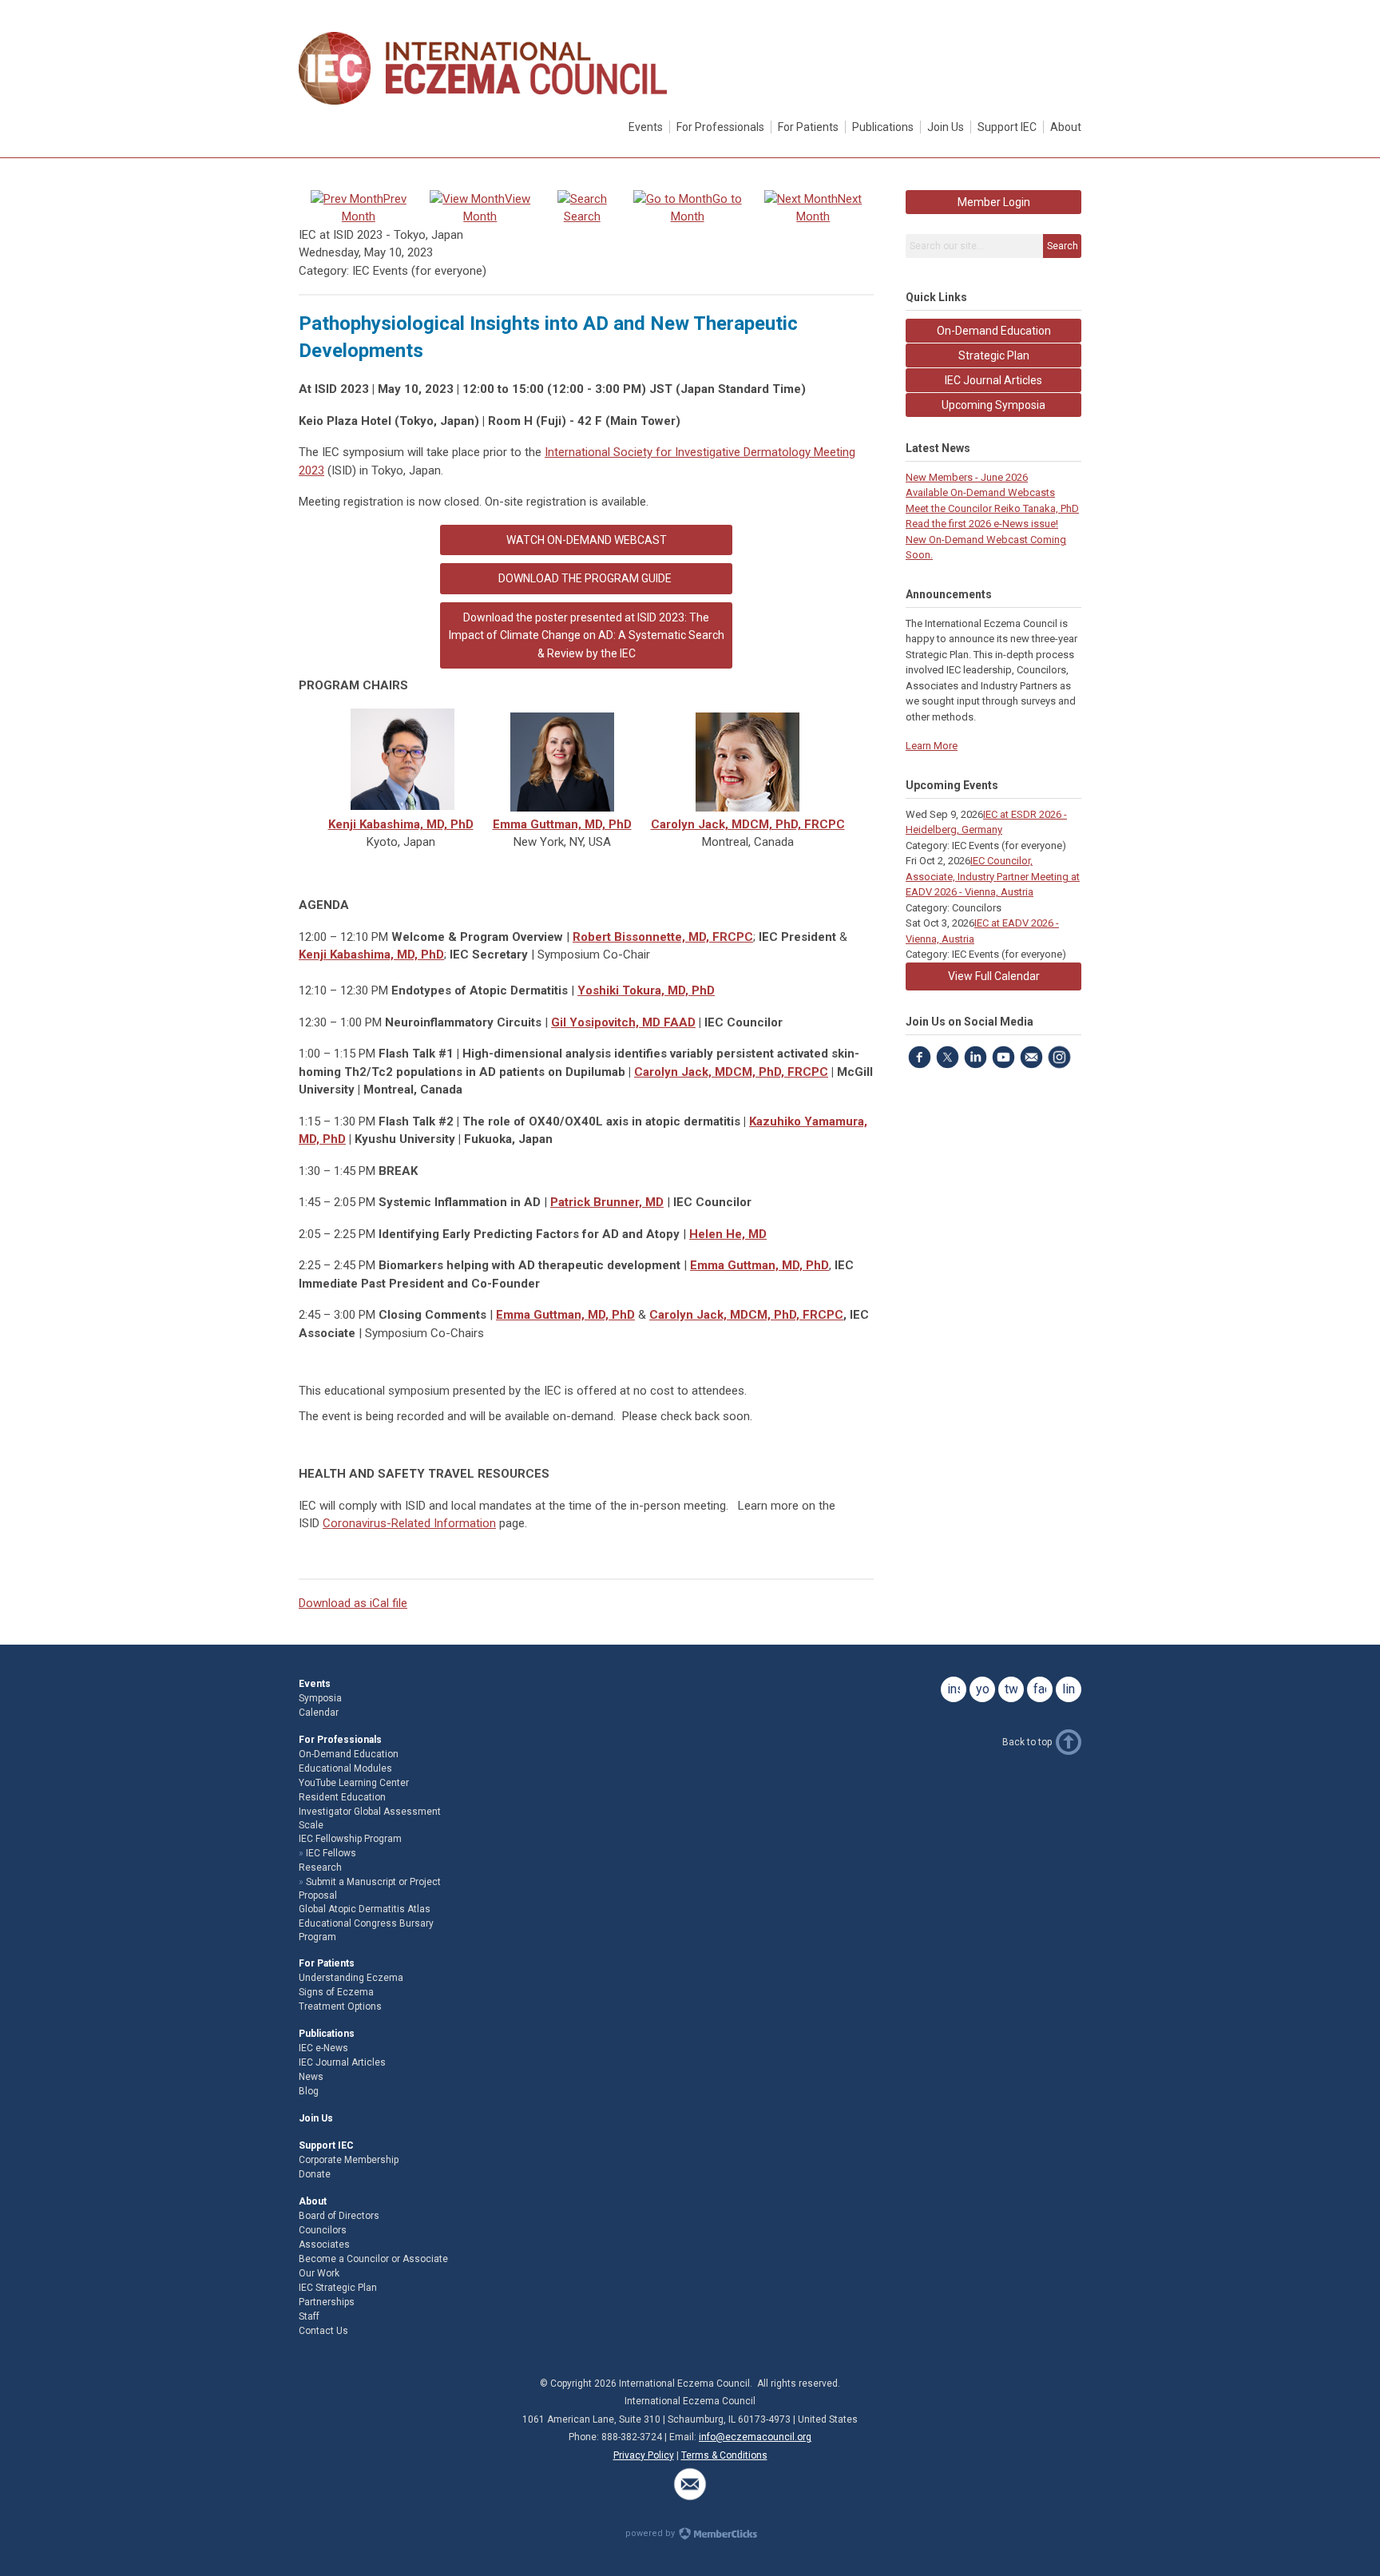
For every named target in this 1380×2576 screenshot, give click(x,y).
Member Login (994, 202)
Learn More (932, 746)
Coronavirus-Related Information (409, 1523)
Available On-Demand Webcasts (980, 492)
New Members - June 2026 (967, 477)
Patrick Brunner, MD (607, 1202)
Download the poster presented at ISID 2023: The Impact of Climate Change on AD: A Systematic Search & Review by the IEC (587, 635)
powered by (651, 2533)
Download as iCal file (353, 1603)
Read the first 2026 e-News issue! (982, 524)
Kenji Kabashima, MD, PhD (401, 824)
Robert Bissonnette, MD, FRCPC (663, 937)
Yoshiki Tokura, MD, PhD (646, 990)
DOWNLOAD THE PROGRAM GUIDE (586, 578)
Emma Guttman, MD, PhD (562, 824)
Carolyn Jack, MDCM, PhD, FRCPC (748, 824)
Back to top (1027, 1742)
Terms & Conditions (724, 2455)
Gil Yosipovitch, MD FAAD (623, 1022)
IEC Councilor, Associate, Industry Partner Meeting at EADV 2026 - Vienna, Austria (993, 876)
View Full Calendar (994, 976)
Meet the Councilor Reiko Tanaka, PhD (992, 508)
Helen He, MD (728, 1234)
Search (1063, 246)
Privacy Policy (644, 2455)
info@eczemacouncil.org (755, 2437)
